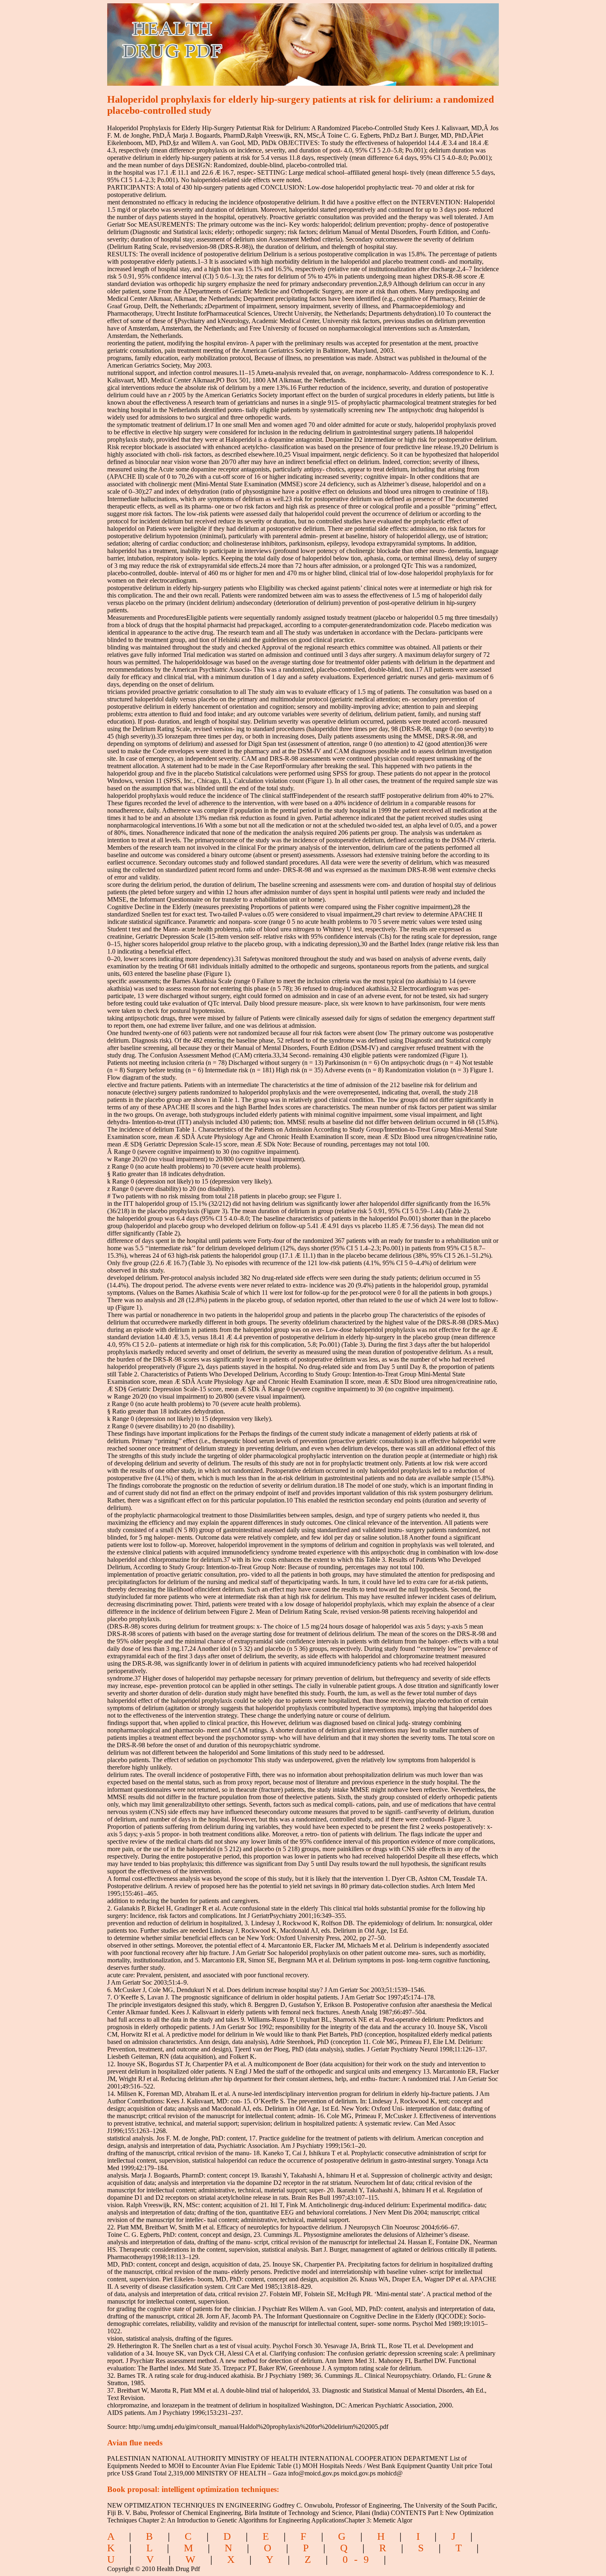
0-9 (359, 2559)
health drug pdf (219, 39)
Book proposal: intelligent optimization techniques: (193, 2489)
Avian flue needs (135, 2443)
